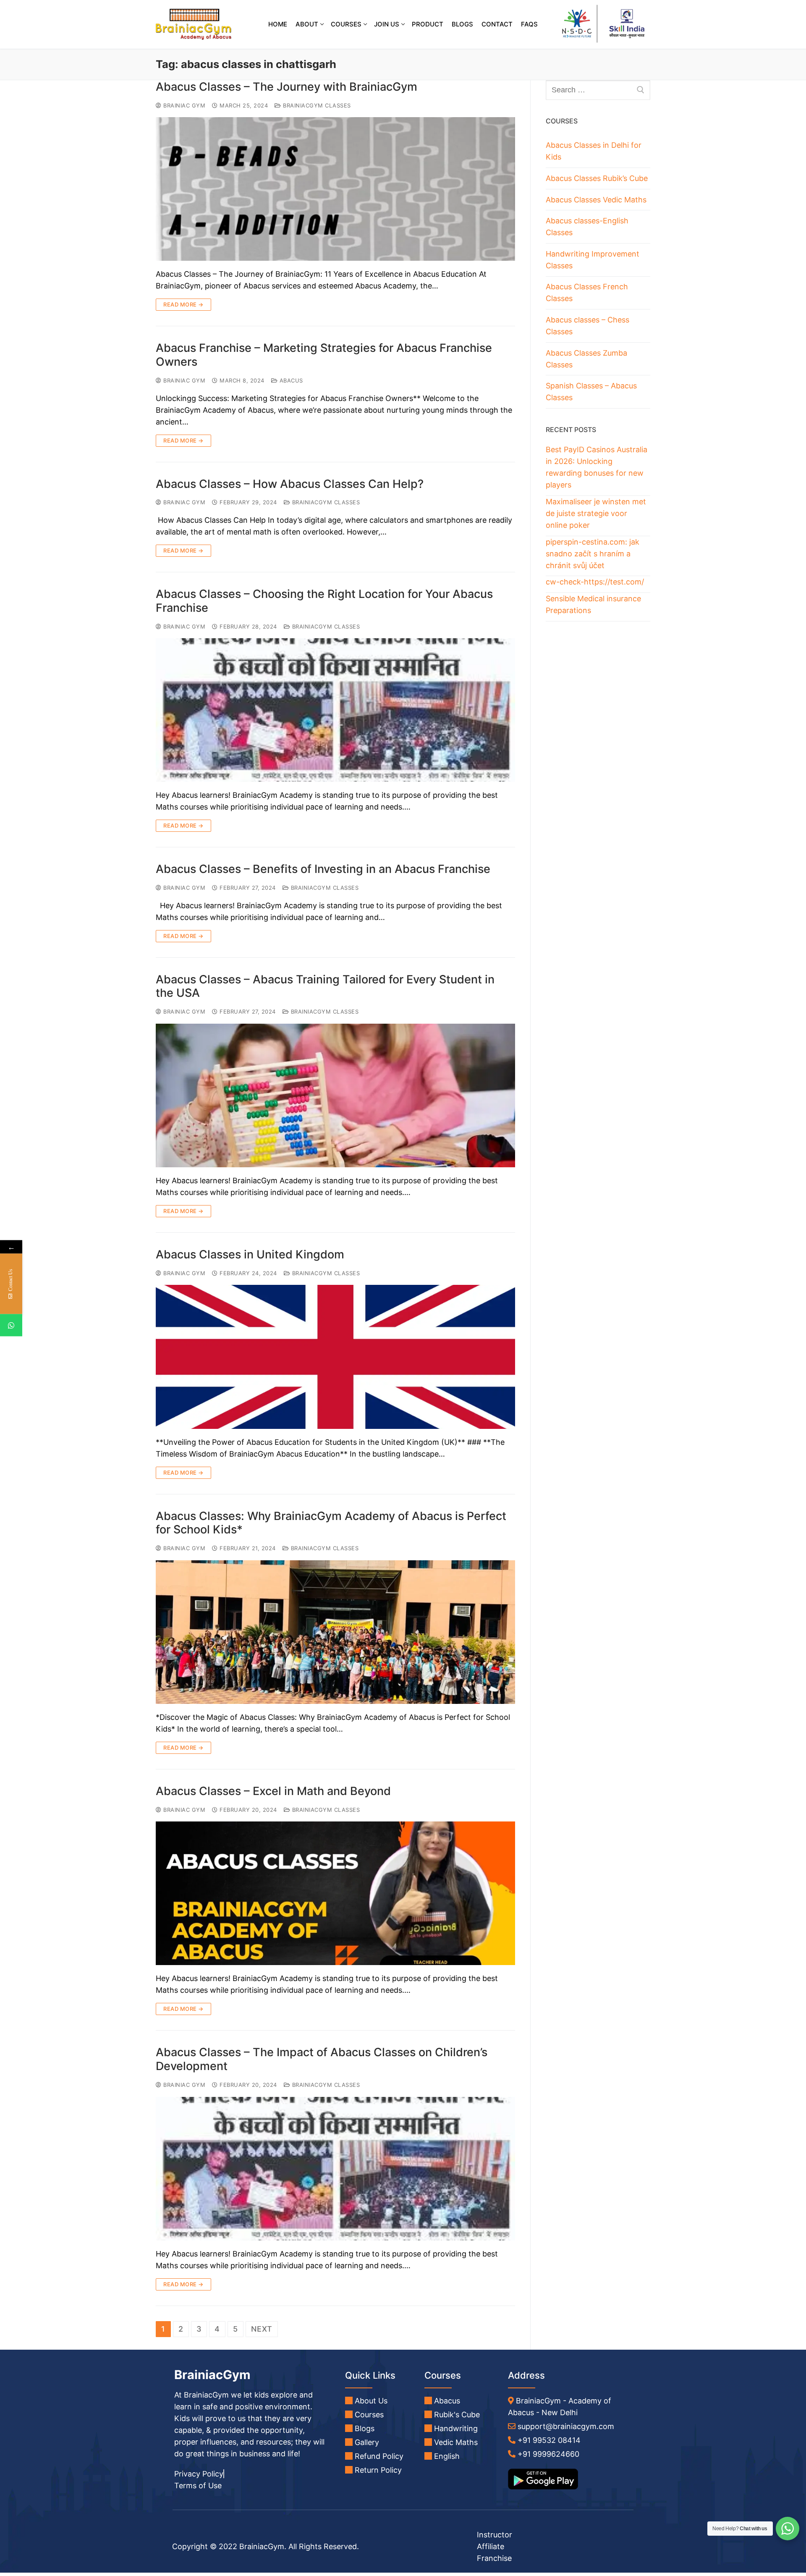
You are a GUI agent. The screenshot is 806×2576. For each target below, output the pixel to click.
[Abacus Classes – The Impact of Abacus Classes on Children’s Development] (335, 2169)
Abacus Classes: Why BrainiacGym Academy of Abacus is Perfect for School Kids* (331, 1523)
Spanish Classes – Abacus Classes (591, 392)
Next (262, 2329)
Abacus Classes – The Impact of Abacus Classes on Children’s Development (322, 2059)
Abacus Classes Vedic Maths (596, 200)
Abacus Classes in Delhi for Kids (594, 151)
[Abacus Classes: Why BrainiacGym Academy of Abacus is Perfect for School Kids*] (335, 1632)
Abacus (290, 380)
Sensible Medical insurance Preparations (593, 604)
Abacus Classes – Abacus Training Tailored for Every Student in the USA (325, 987)
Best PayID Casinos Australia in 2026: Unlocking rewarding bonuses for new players (597, 467)
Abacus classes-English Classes (587, 227)
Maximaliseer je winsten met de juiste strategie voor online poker (596, 513)
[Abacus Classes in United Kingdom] (335, 1357)
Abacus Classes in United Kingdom (250, 1255)
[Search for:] (598, 90)
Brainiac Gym (183, 105)
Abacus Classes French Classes (587, 292)
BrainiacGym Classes (316, 105)
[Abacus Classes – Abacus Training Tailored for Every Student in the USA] (335, 1095)
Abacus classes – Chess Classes (587, 326)
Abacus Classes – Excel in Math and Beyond (273, 1791)
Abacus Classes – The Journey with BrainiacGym (287, 87)
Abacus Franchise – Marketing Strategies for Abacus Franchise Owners (324, 355)
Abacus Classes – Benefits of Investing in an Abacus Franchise (323, 869)
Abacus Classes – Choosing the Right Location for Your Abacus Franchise (324, 601)
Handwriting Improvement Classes (593, 260)
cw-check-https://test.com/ (595, 582)
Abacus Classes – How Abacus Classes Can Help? (290, 484)
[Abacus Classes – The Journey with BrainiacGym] (335, 189)
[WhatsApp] (11, 1325)
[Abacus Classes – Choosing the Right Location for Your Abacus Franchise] (335, 710)
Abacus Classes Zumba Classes (586, 359)
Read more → (183, 304)
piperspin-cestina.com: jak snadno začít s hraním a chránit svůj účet (593, 554)
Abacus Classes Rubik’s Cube (597, 178)
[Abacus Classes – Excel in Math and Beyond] (335, 1893)
